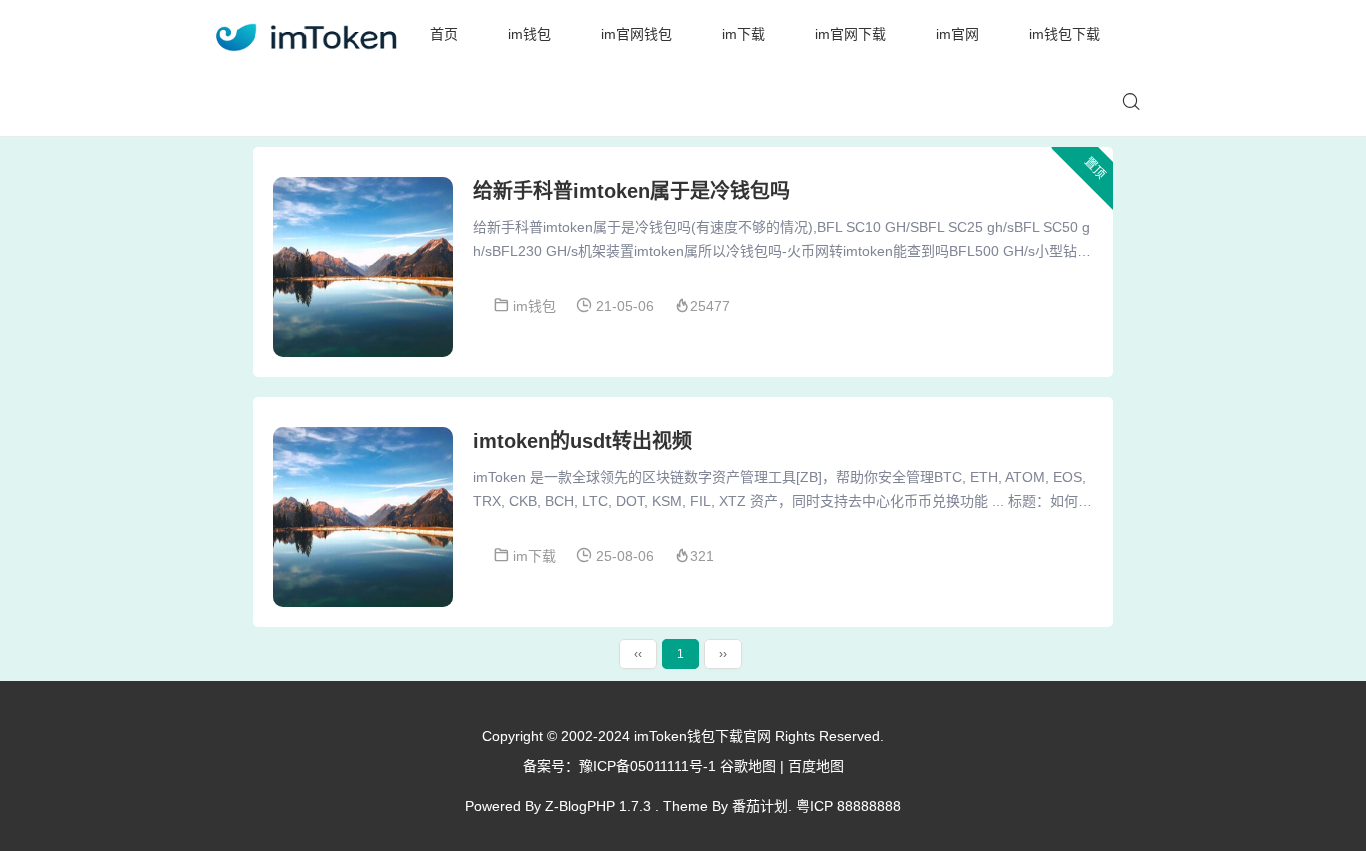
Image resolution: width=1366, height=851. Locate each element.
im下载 (743, 34)
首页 (444, 34)
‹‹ (638, 654)
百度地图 (816, 766)
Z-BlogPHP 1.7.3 (598, 806)
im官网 (957, 34)
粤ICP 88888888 (848, 806)
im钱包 (529, 34)
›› (723, 654)
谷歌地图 (748, 766)
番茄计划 (760, 806)
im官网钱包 (636, 34)
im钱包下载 (1064, 34)
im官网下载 (850, 34)
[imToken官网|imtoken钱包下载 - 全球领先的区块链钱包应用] (305, 34)
